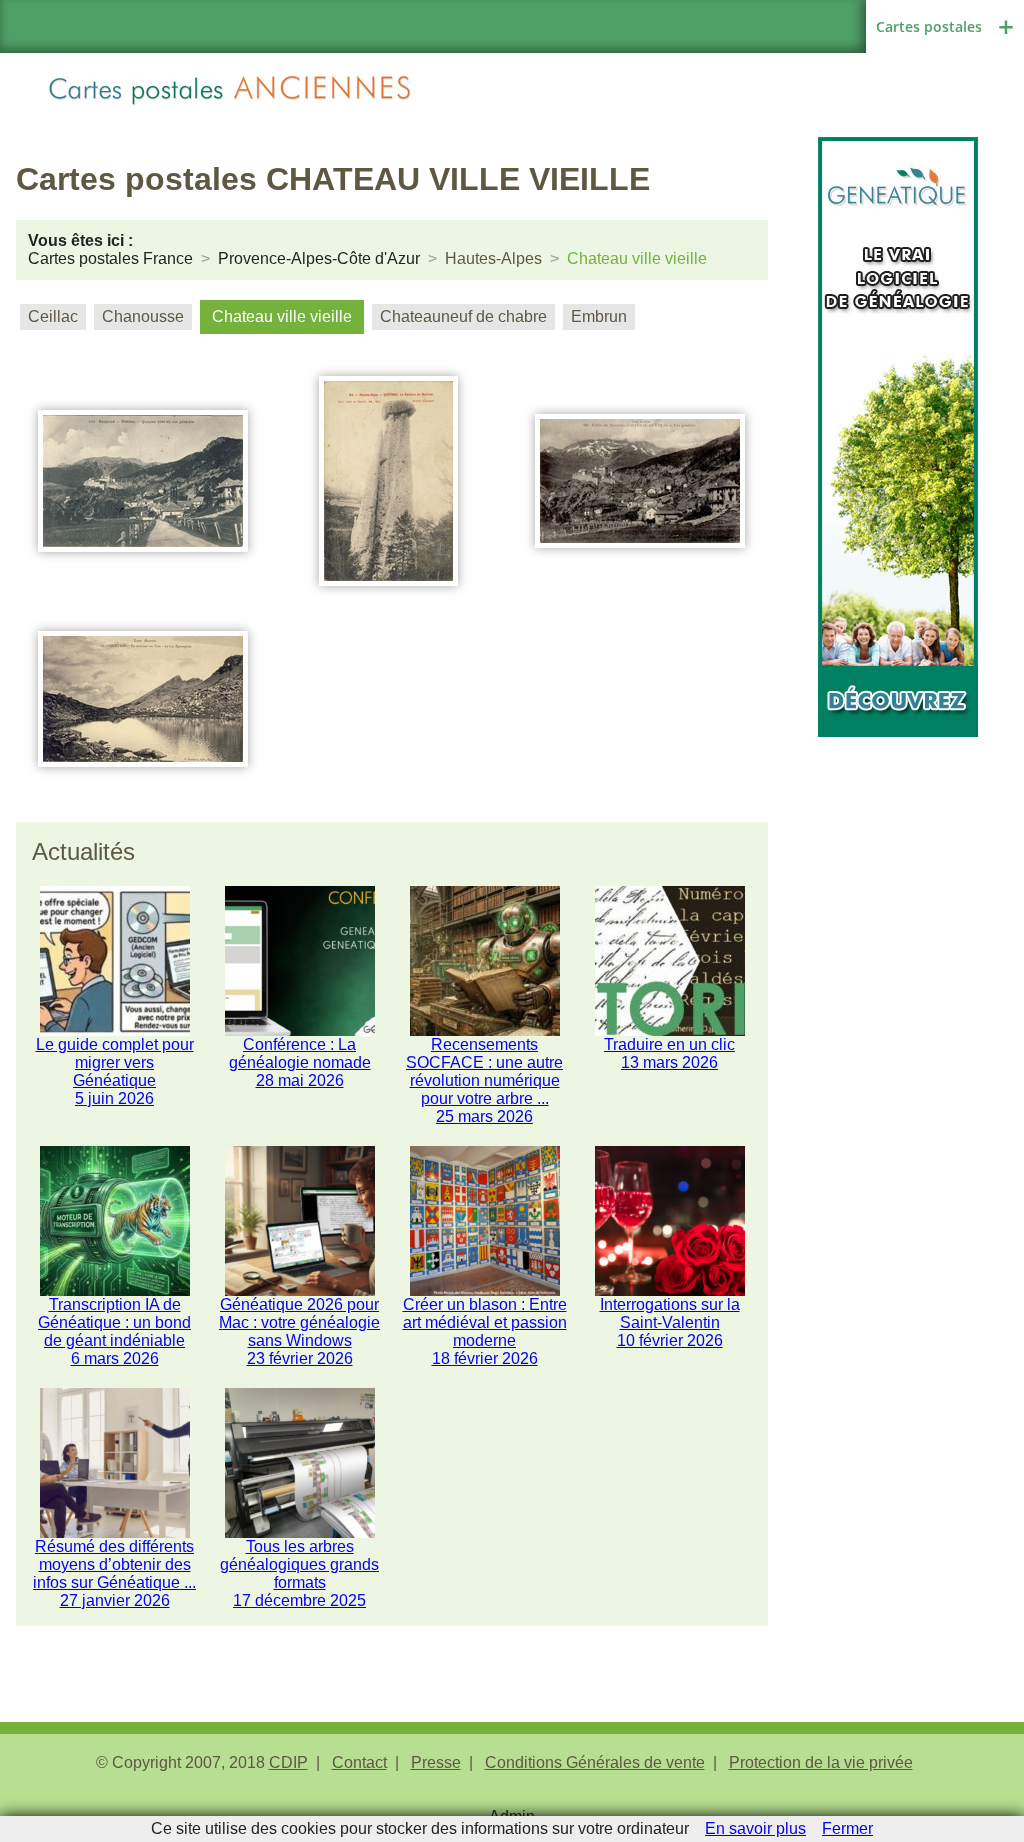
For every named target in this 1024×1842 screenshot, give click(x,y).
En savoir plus (755, 1828)
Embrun (599, 316)
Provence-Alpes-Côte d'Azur (319, 258)
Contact (359, 1762)
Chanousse (143, 316)
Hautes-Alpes (493, 258)
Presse (436, 1762)
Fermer (847, 1828)
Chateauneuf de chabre (463, 316)
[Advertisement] (898, 1037)
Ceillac (53, 316)
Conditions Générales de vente (595, 1762)
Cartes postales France (110, 258)
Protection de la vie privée (821, 1762)
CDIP (288, 1762)
